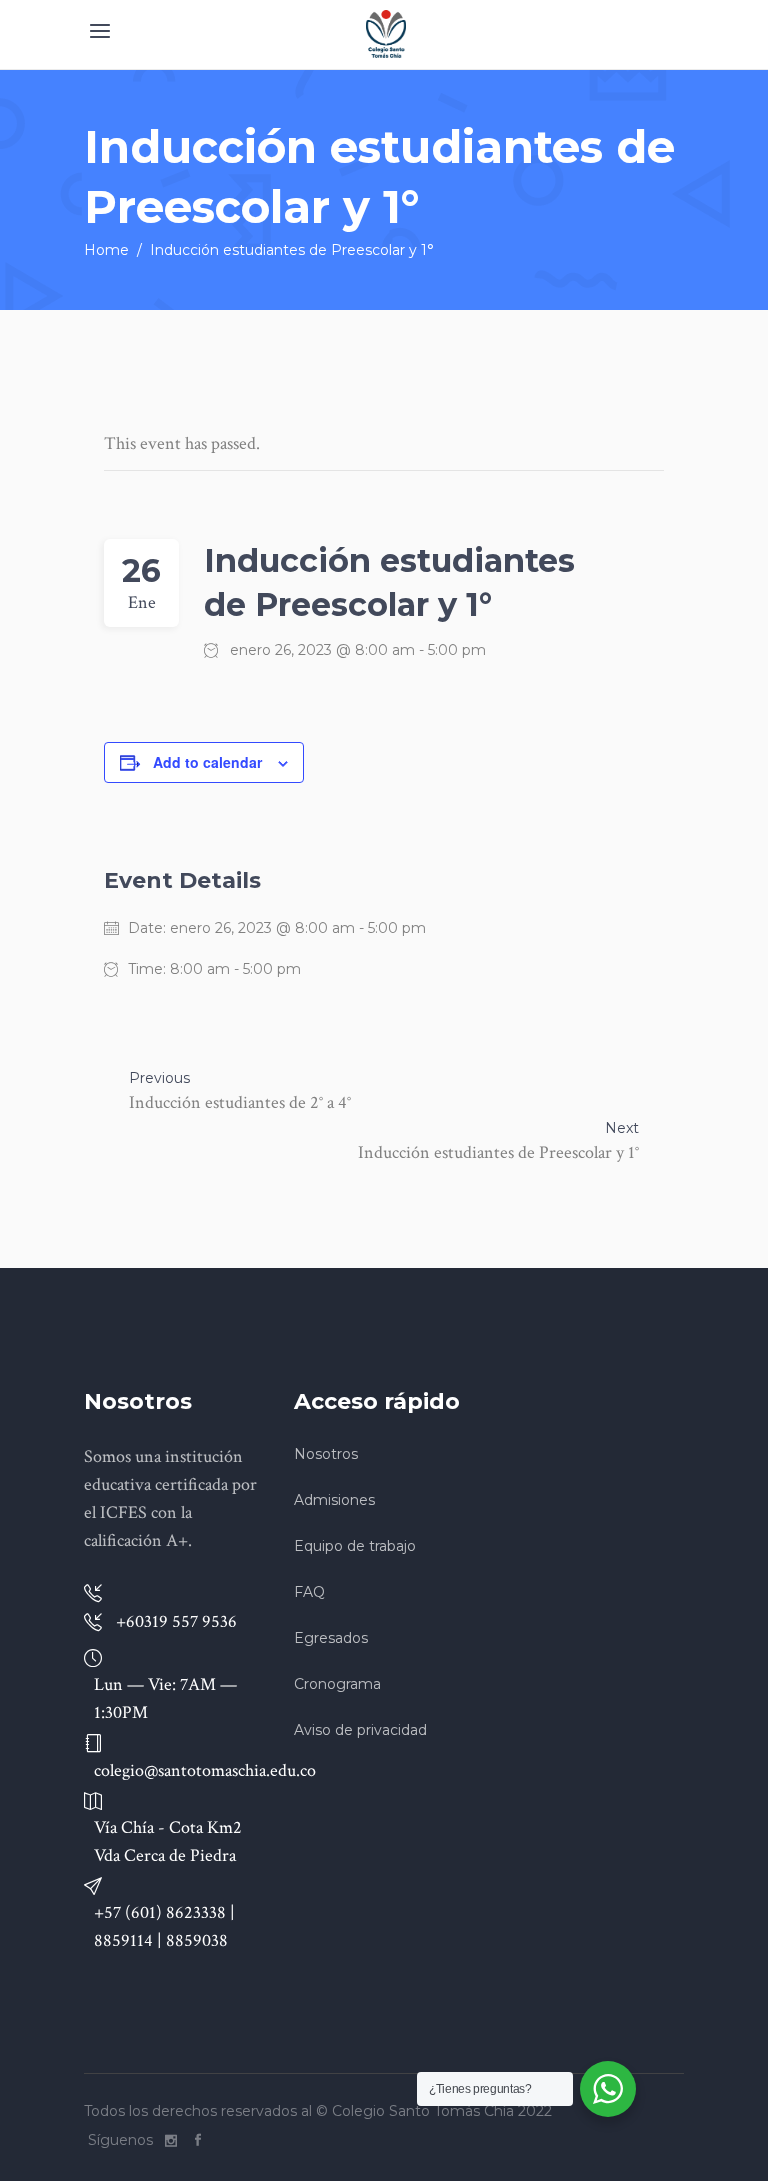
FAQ (309, 1592)
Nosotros (326, 1454)
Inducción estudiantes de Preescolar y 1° (498, 1152)
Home (106, 250)
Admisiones (334, 1500)
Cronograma (337, 1684)
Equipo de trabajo (355, 1546)
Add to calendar (207, 762)
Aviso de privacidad (360, 1730)
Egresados (331, 1638)
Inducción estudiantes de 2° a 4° (240, 1102)
